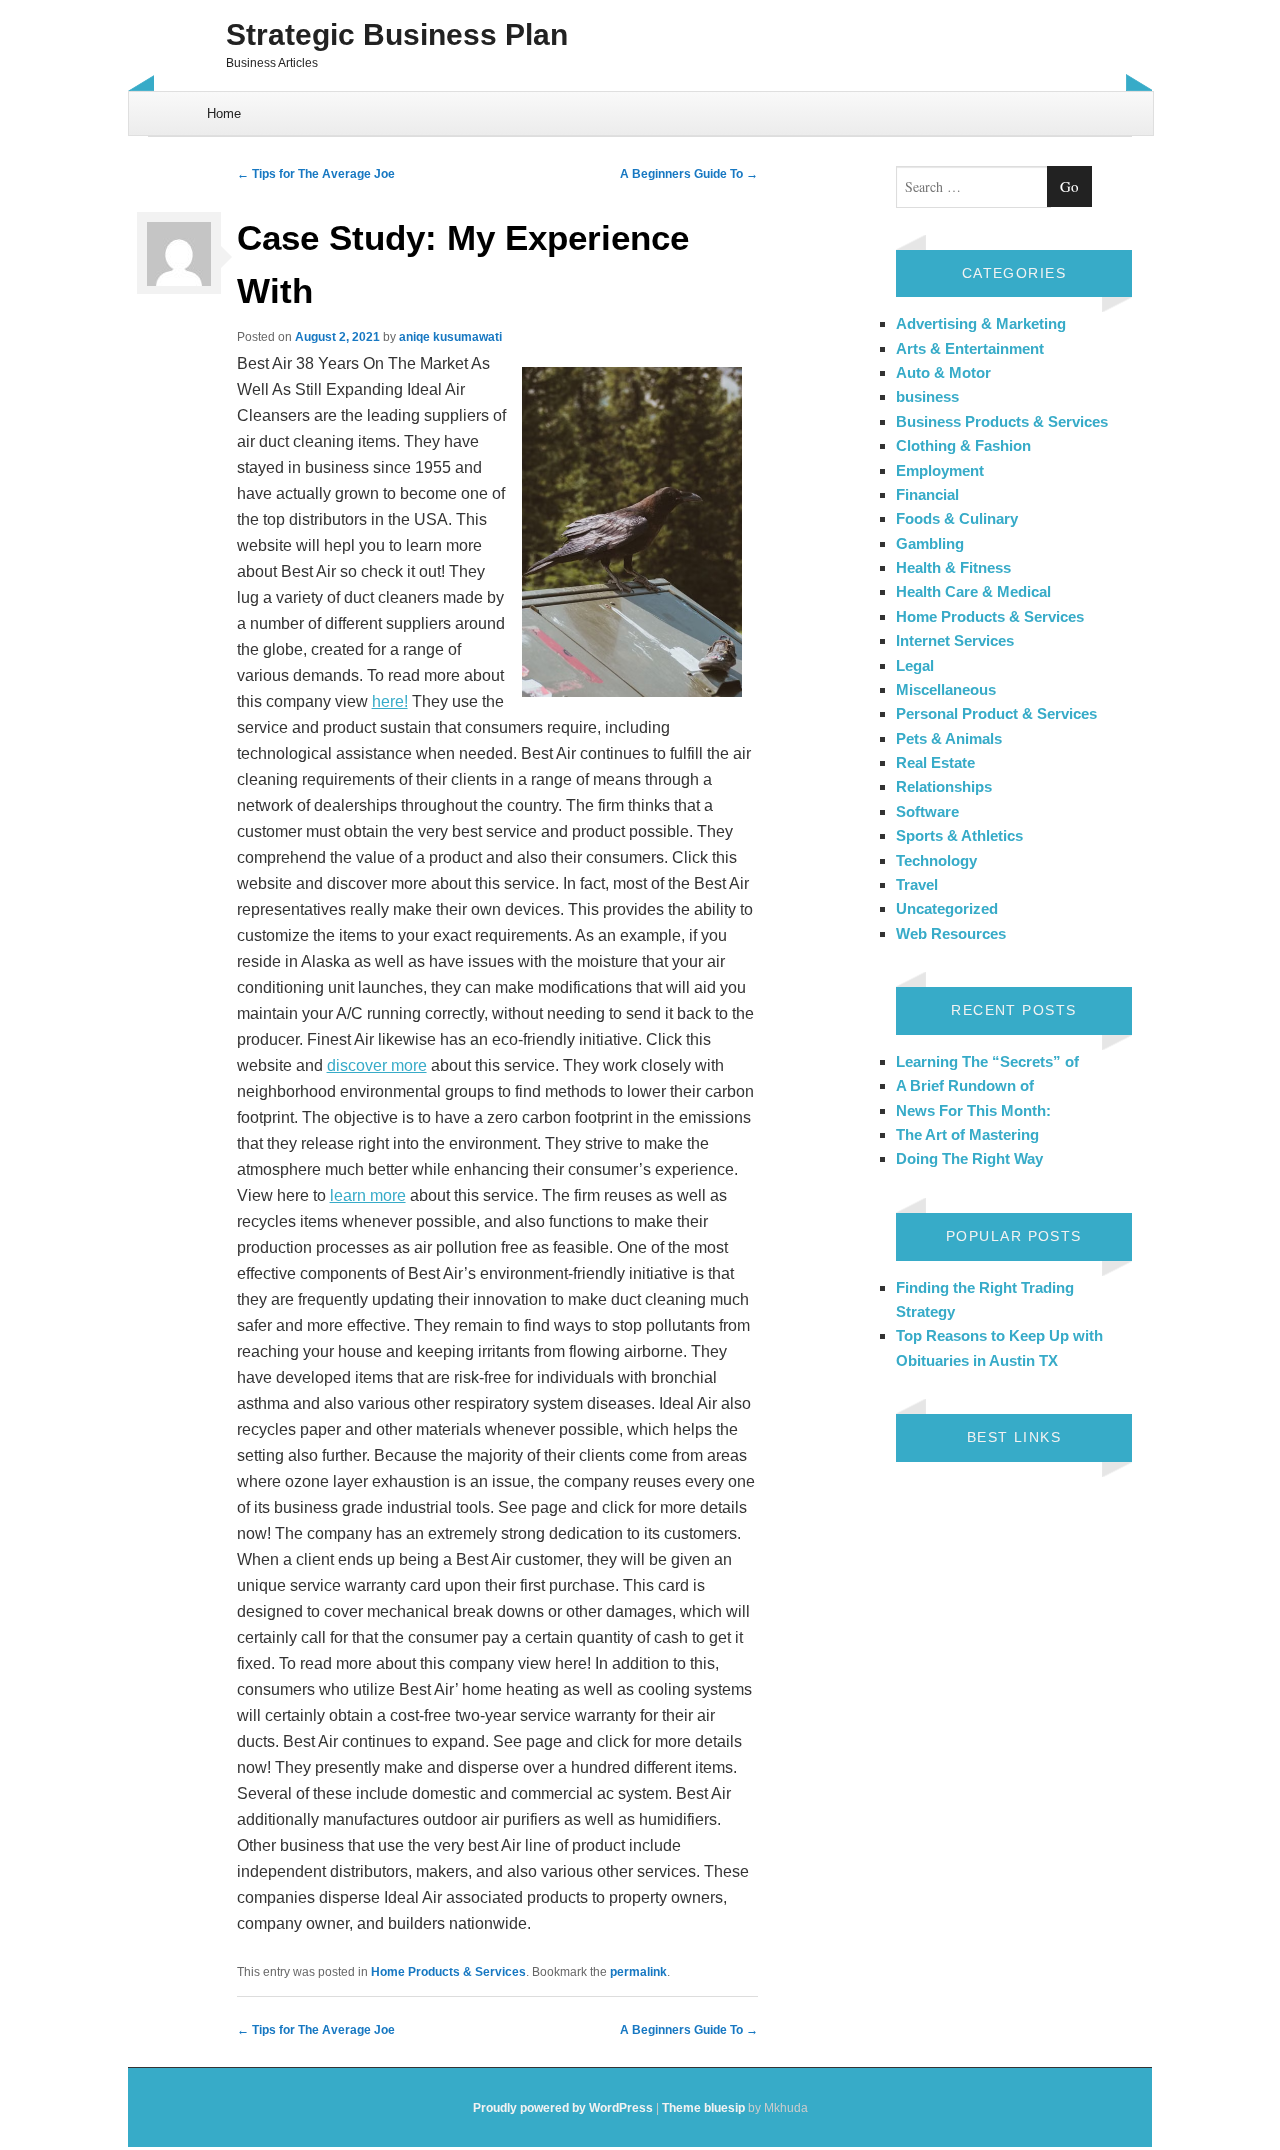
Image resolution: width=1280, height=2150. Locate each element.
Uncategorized (947, 908)
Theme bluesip (703, 2108)
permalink (638, 1972)
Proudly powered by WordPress (563, 2108)
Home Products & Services (448, 1972)
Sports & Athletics (959, 835)
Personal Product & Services (996, 713)
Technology (936, 860)
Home (224, 113)
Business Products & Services (1002, 421)
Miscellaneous (946, 689)
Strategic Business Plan (397, 34)
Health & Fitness (953, 567)
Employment (940, 470)
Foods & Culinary (957, 518)
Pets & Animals (949, 738)
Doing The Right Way (969, 1158)
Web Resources (951, 933)
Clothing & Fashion (963, 445)
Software (927, 811)
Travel (917, 884)
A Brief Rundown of (965, 1085)
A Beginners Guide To (689, 174)
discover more (377, 1065)
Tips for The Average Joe (316, 174)
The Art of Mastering (967, 1134)
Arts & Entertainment (970, 348)
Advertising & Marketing (981, 323)
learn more (368, 1195)
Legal (915, 665)
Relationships (944, 786)
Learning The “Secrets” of (987, 1061)
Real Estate (935, 762)
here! (390, 701)
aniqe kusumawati (450, 337)
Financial (927, 494)
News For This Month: (973, 1110)
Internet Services (955, 640)
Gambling (930, 543)
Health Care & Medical (973, 591)
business (927, 396)
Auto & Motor (943, 372)
